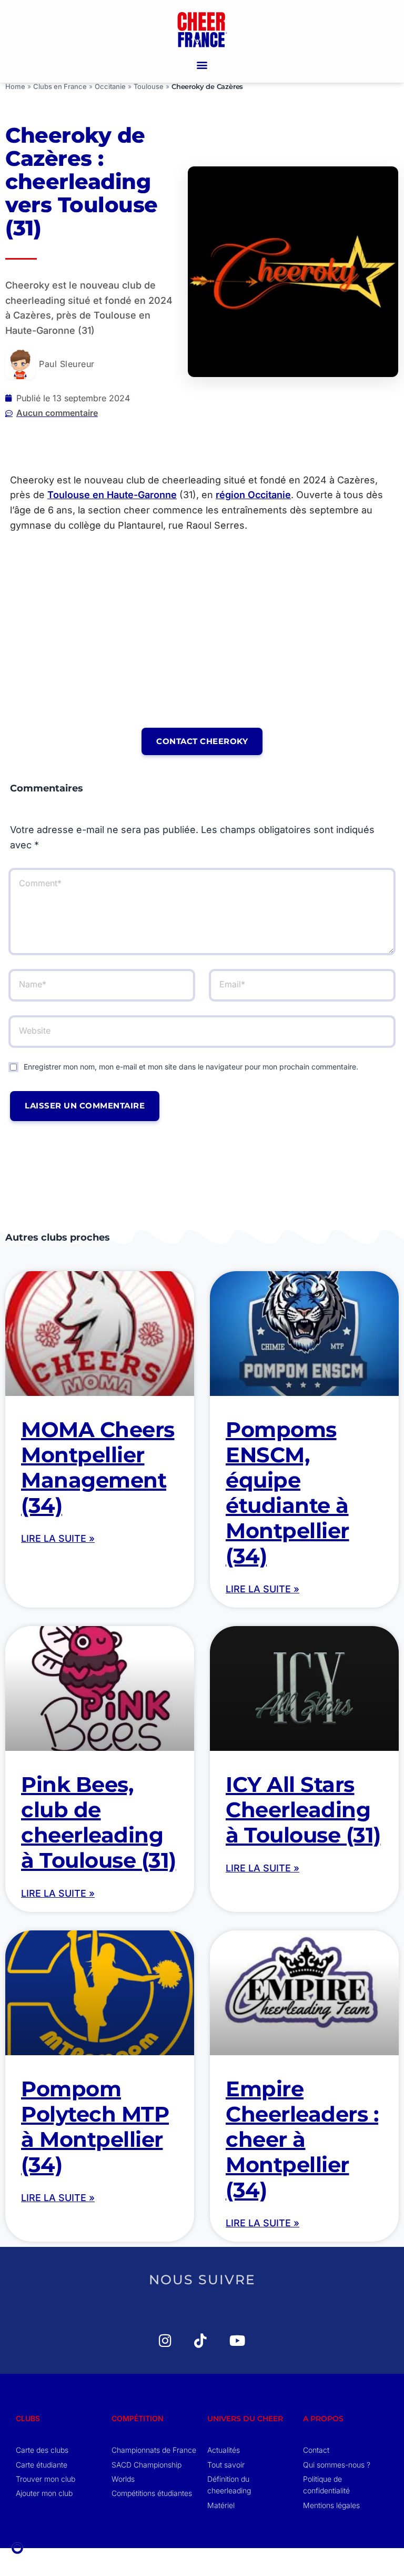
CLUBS (28, 2418)
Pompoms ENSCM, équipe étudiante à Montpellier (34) (287, 1493)
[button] (202, 65)
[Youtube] (230, 2340)
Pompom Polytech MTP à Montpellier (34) (95, 2127)
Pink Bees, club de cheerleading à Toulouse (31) (99, 1822)
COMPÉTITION (138, 2418)
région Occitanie (253, 495)
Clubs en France (60, 86)
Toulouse (149, 86)
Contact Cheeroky (202, 741)
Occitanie (110, 86)
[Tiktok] (194, 2340)
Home (15, 86)
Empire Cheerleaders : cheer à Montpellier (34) (302, 2139)
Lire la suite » (58, 1538)
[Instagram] (159, 2340)
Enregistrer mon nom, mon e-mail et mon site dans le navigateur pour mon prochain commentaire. (191, 1067)
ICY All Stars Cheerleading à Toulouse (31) (303, 1810)
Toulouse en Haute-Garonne (112, 495)
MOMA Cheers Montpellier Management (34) (98, 1467)
